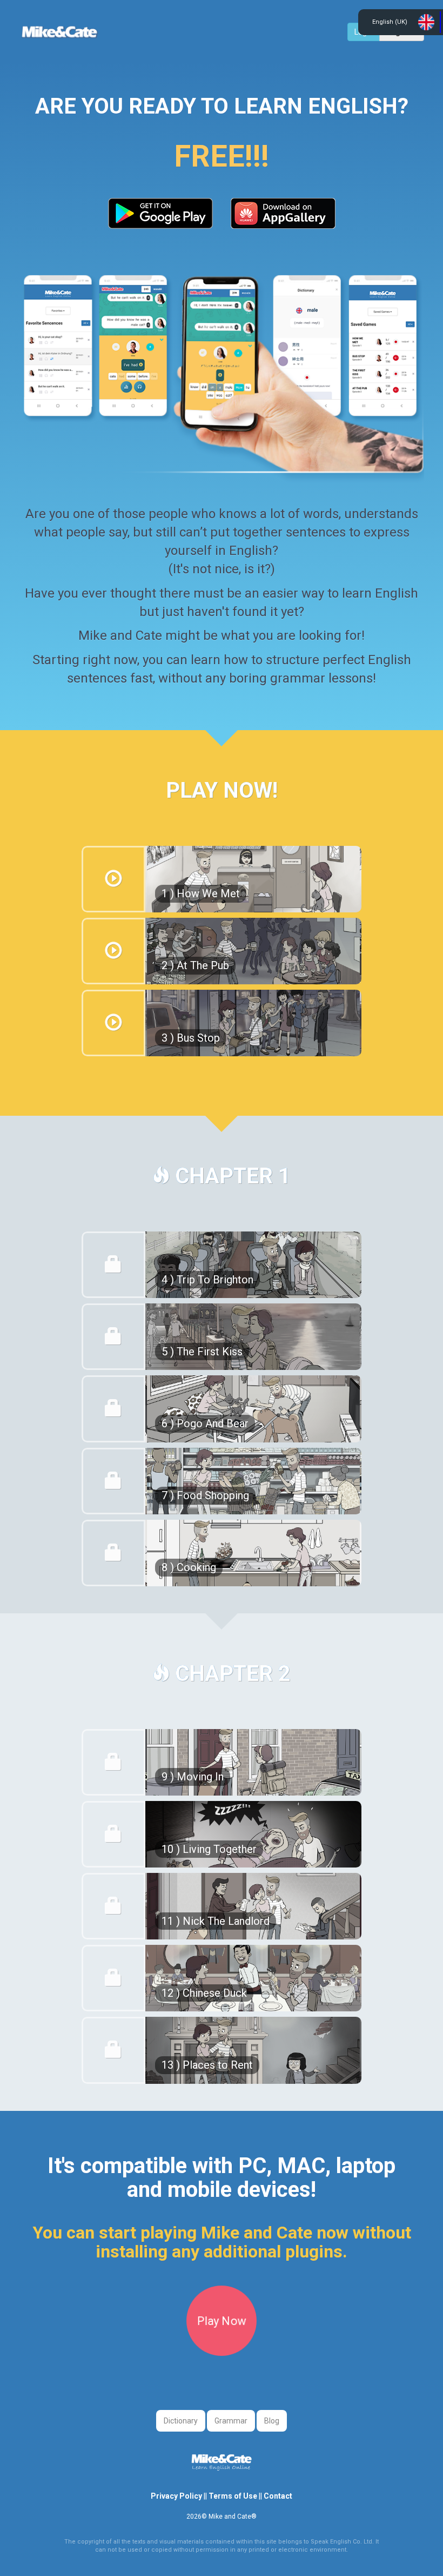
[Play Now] (222, 2350)
